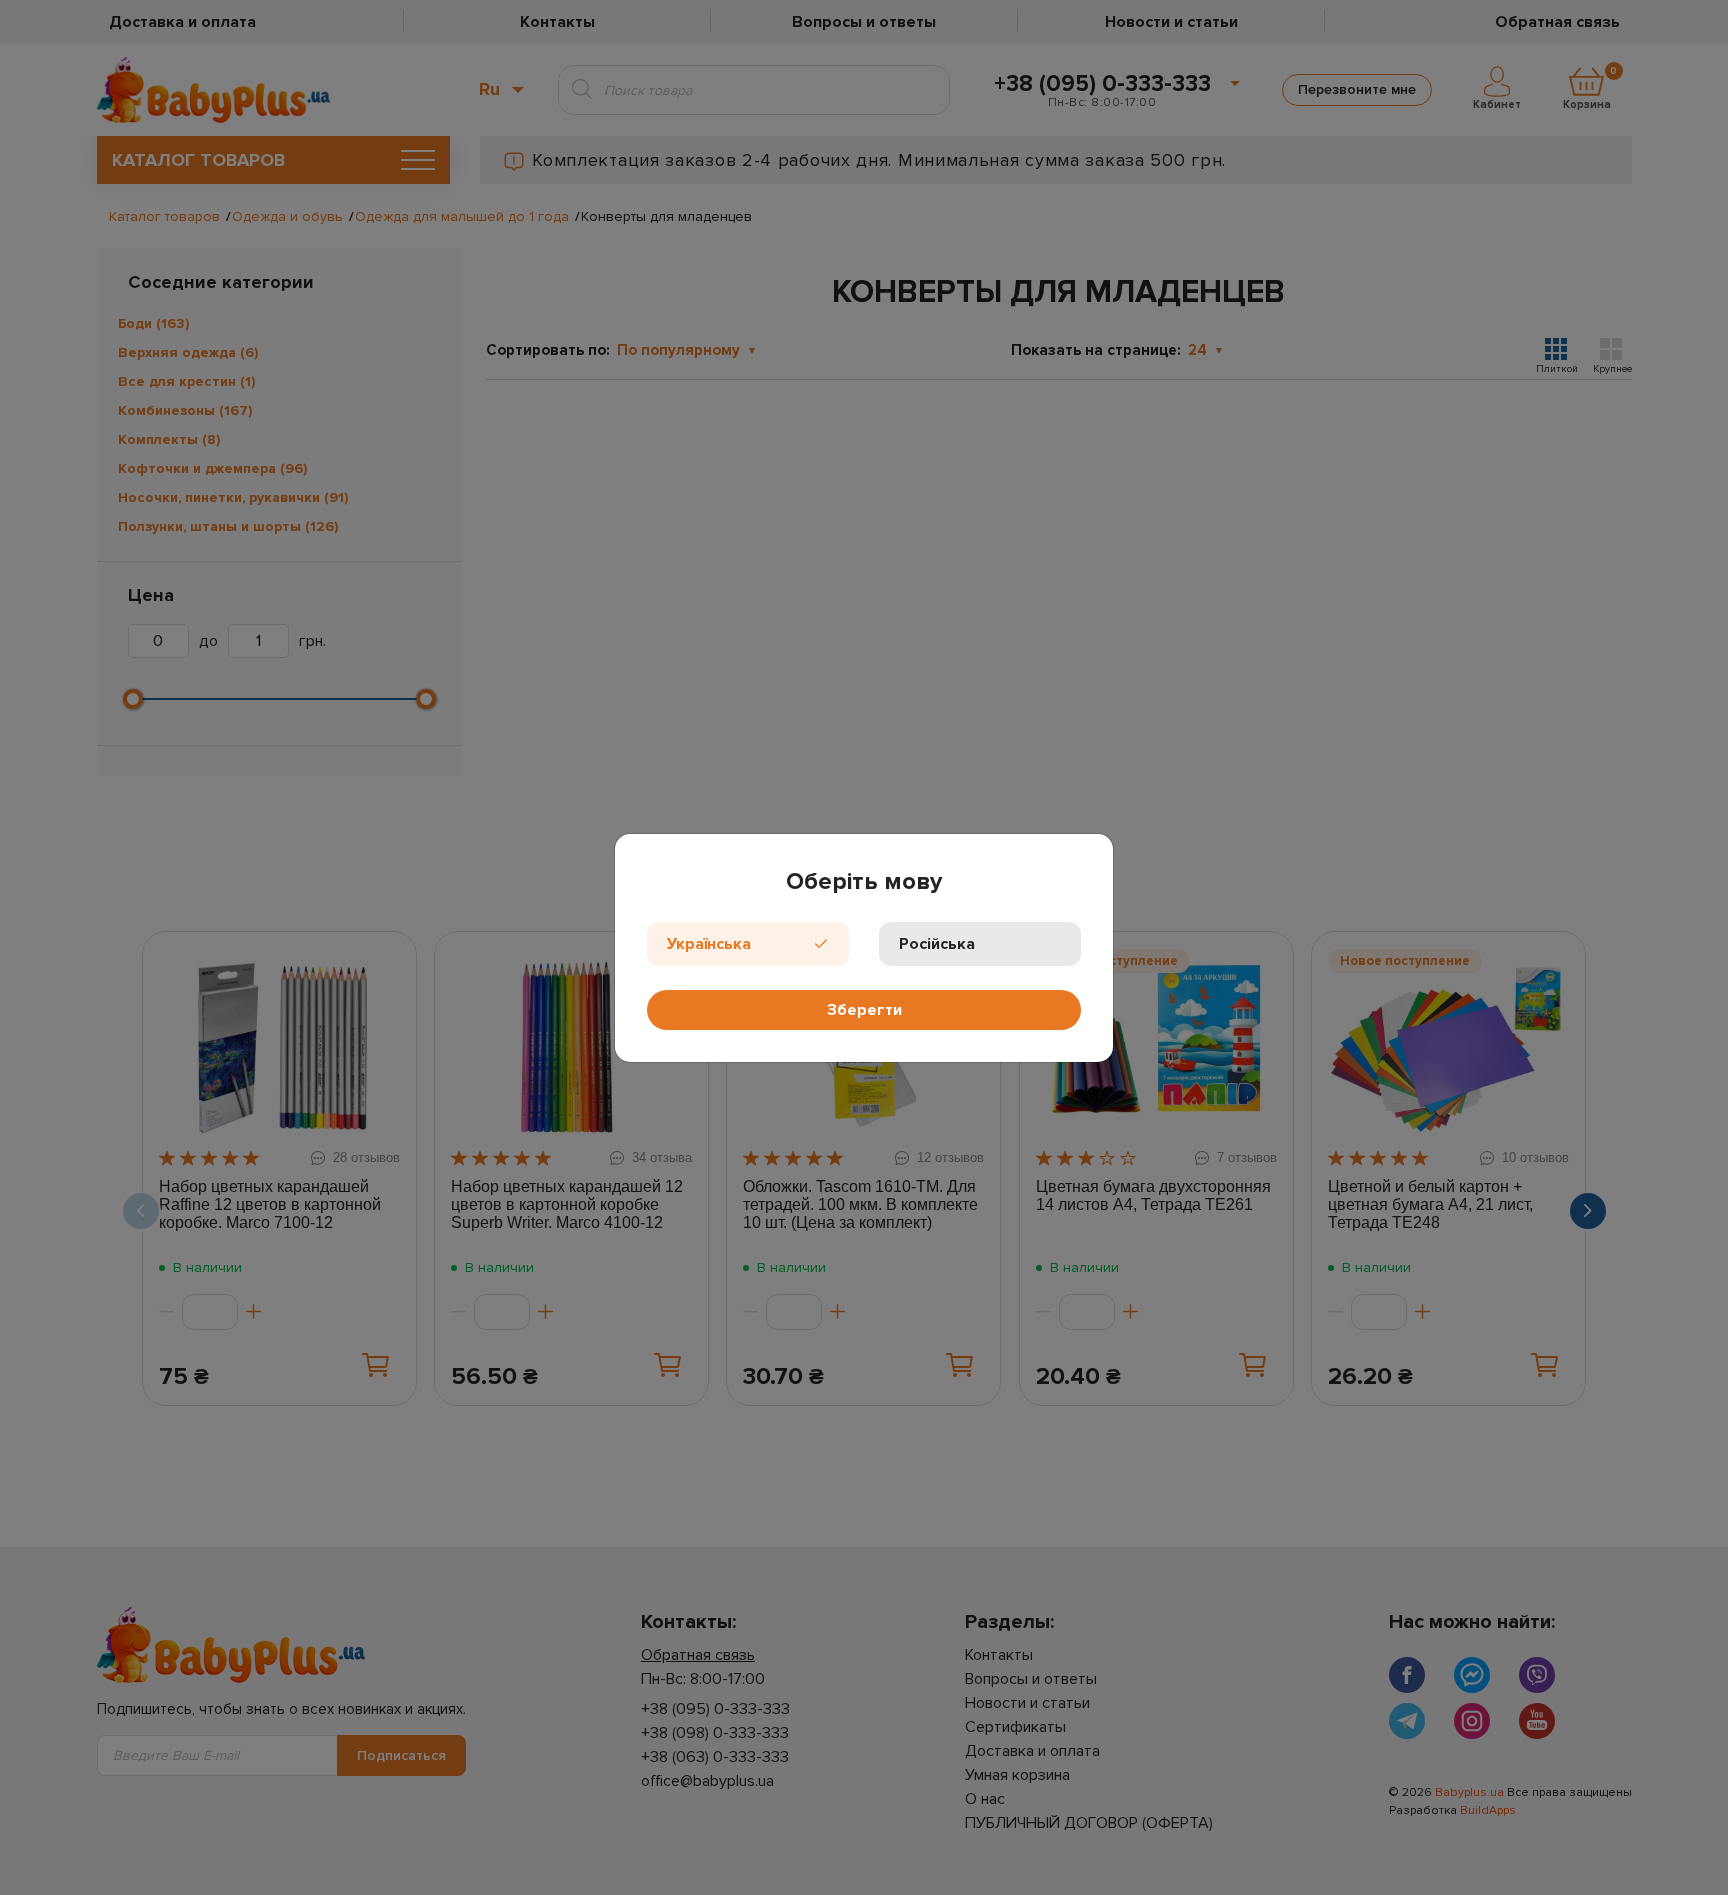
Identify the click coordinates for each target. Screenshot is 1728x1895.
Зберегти (864, 1010)
